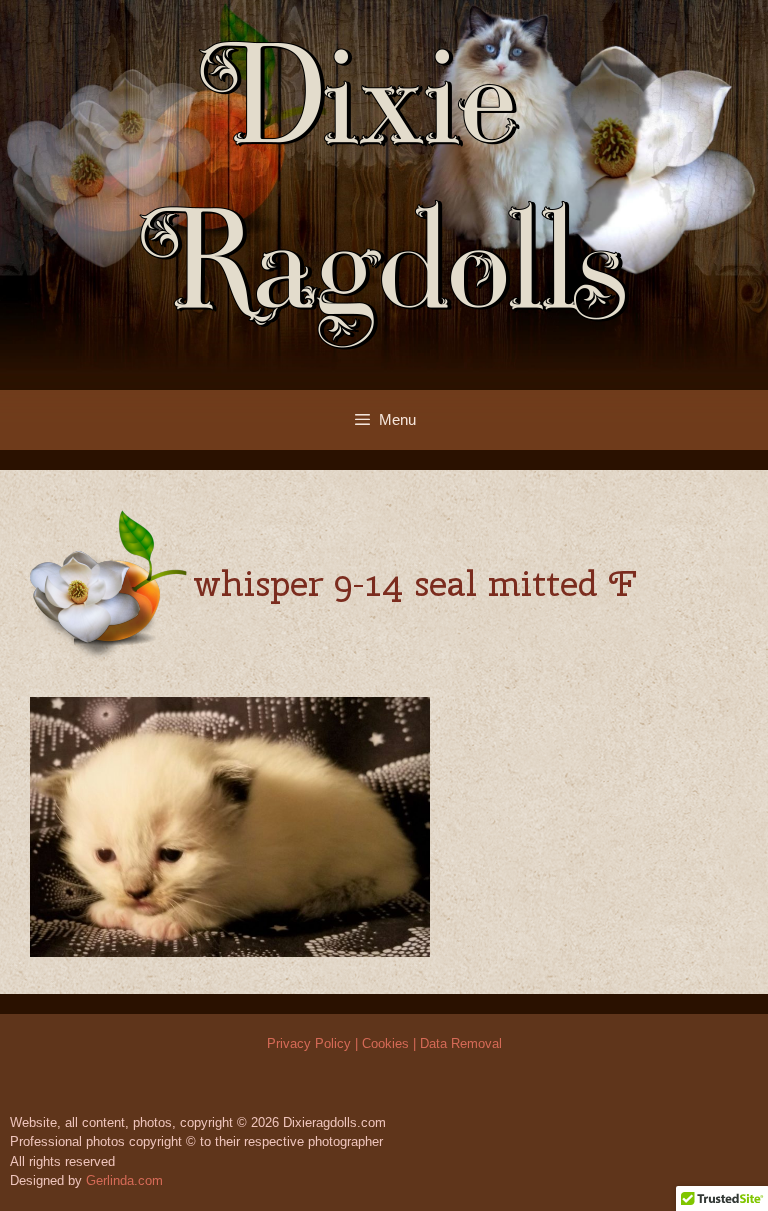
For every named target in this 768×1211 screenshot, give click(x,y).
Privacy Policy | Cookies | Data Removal (384, 1043)
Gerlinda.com (124, 1180)
